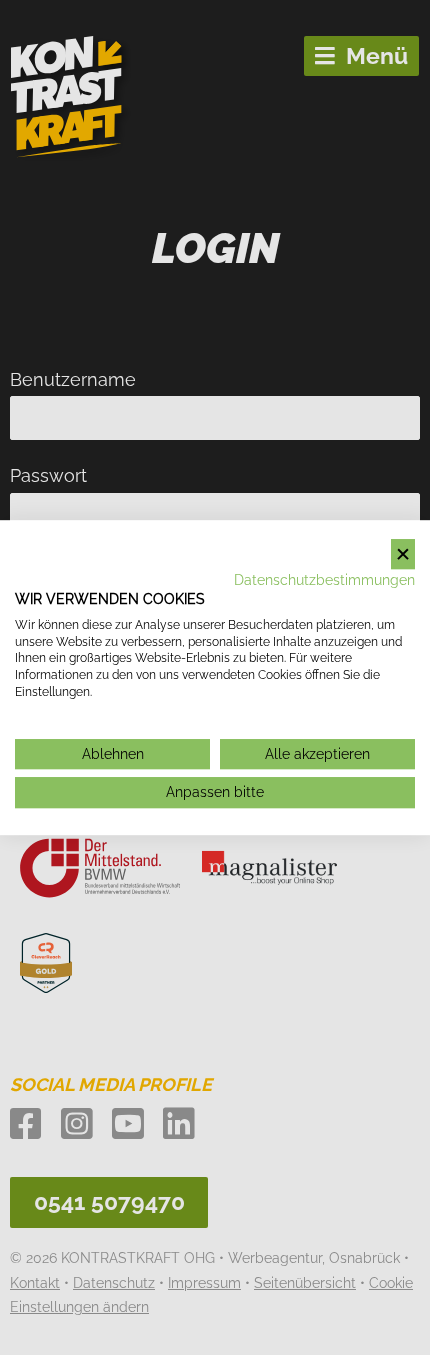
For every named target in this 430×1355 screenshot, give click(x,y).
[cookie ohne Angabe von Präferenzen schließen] (403, 554)
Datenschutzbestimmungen (324, 580)
